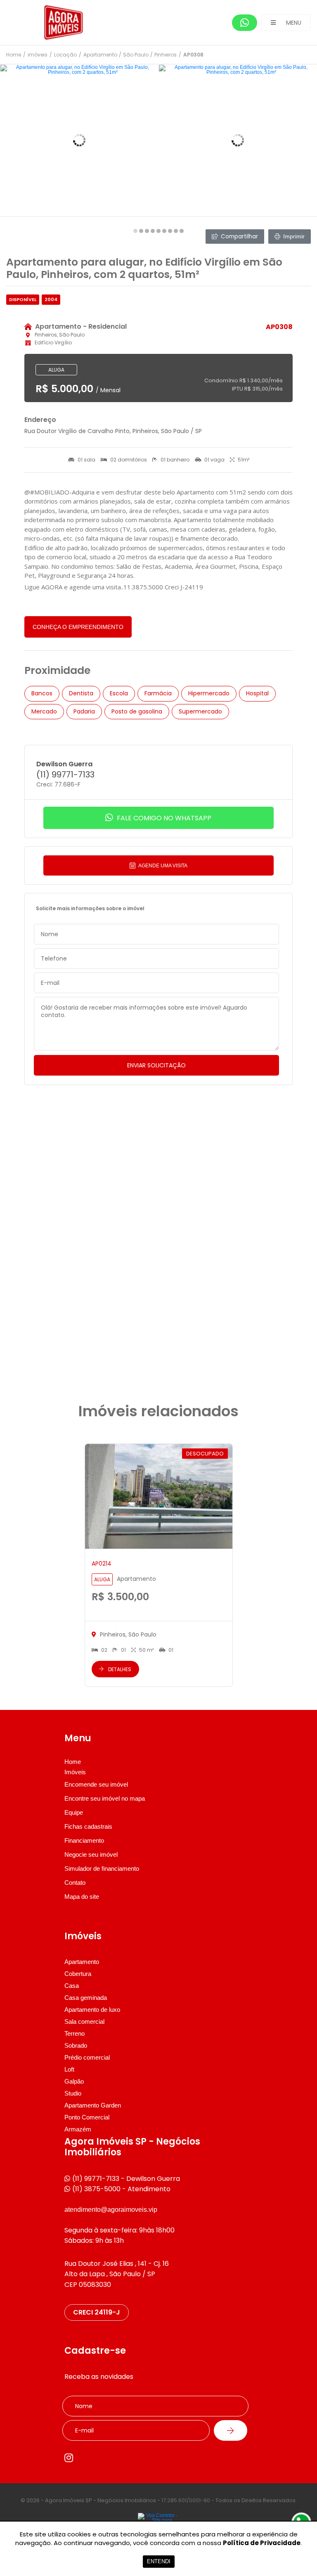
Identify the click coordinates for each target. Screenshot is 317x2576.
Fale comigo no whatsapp (163, 818)
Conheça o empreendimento (78, 627)
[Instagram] (69, 2458)
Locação (65, 55)
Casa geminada (86, 1998)
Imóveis (75, 1772)
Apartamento (100, 55)
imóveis (38, 55)
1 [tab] (135, 231)
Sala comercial (84, 2021)
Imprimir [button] (294, 236)
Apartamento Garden (93, 2105)
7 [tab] (170, 231)
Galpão (74, 2081)
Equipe (74, 1812)
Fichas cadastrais (88, 1826)
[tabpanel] (79, 140)
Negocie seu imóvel (91, 1854)
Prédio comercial (87, 2057)
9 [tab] (182, 231)
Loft (69, 2069)
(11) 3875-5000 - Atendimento (121, 2189)
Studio (73, 2093)
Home (14, 55)
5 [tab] (158, 231)
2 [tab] (141, 231)
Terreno (75, 2033)
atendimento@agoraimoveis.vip (111, 2210)
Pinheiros (166, 55)
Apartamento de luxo (92, 2010)
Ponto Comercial (87, 2117)
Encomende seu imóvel (96, 1784)
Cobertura (78, 1974)
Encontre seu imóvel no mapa (105, 1798)
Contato (75, 1883)
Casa (72, 1986)
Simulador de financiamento (102, 1868)
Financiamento (84, 1840)
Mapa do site (82, 1897)
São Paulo (136, 55)
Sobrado (76, 2045)
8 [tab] (176, 231)
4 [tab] (153, 231)
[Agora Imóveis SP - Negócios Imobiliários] (68, 22)
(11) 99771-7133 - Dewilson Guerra (126, 2179)
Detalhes (120, 1669)
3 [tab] (147, 231)
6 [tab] (164, 231)
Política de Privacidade (262, 2543)
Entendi (159, 2561)
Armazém (78, 2129)
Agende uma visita (162, 866)
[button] (286, 23)
